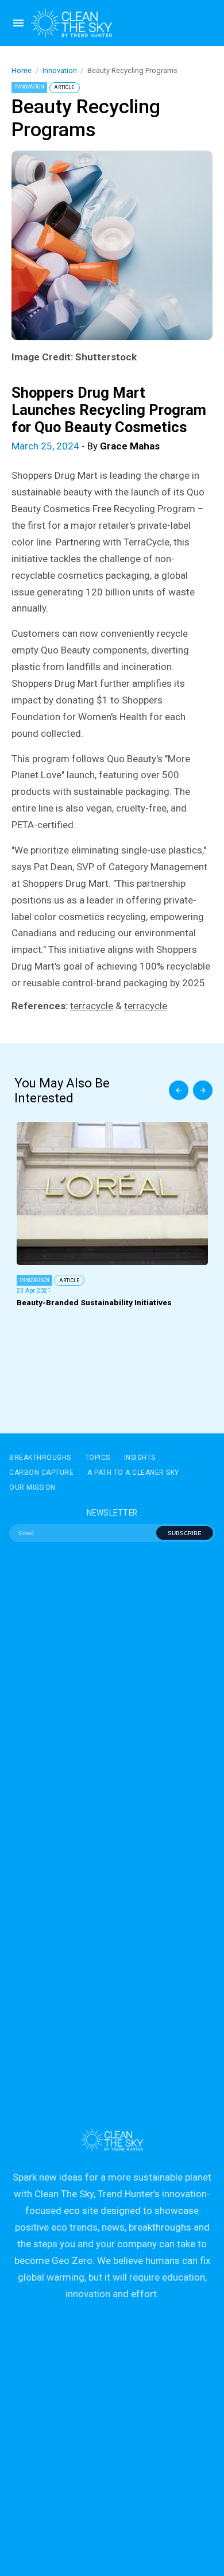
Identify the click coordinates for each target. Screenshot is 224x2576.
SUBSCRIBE (185, 1533)
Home (22, 70)
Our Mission (32, 1487)
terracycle (92, 1006)
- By (86, 446)
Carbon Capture (41, 1472)
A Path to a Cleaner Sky (133, 1472)
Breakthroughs (40, 1458)
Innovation (60, 70)
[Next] (203, 1090)
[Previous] (179, 1090)
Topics (98, 1458)
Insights (140, 1458)
